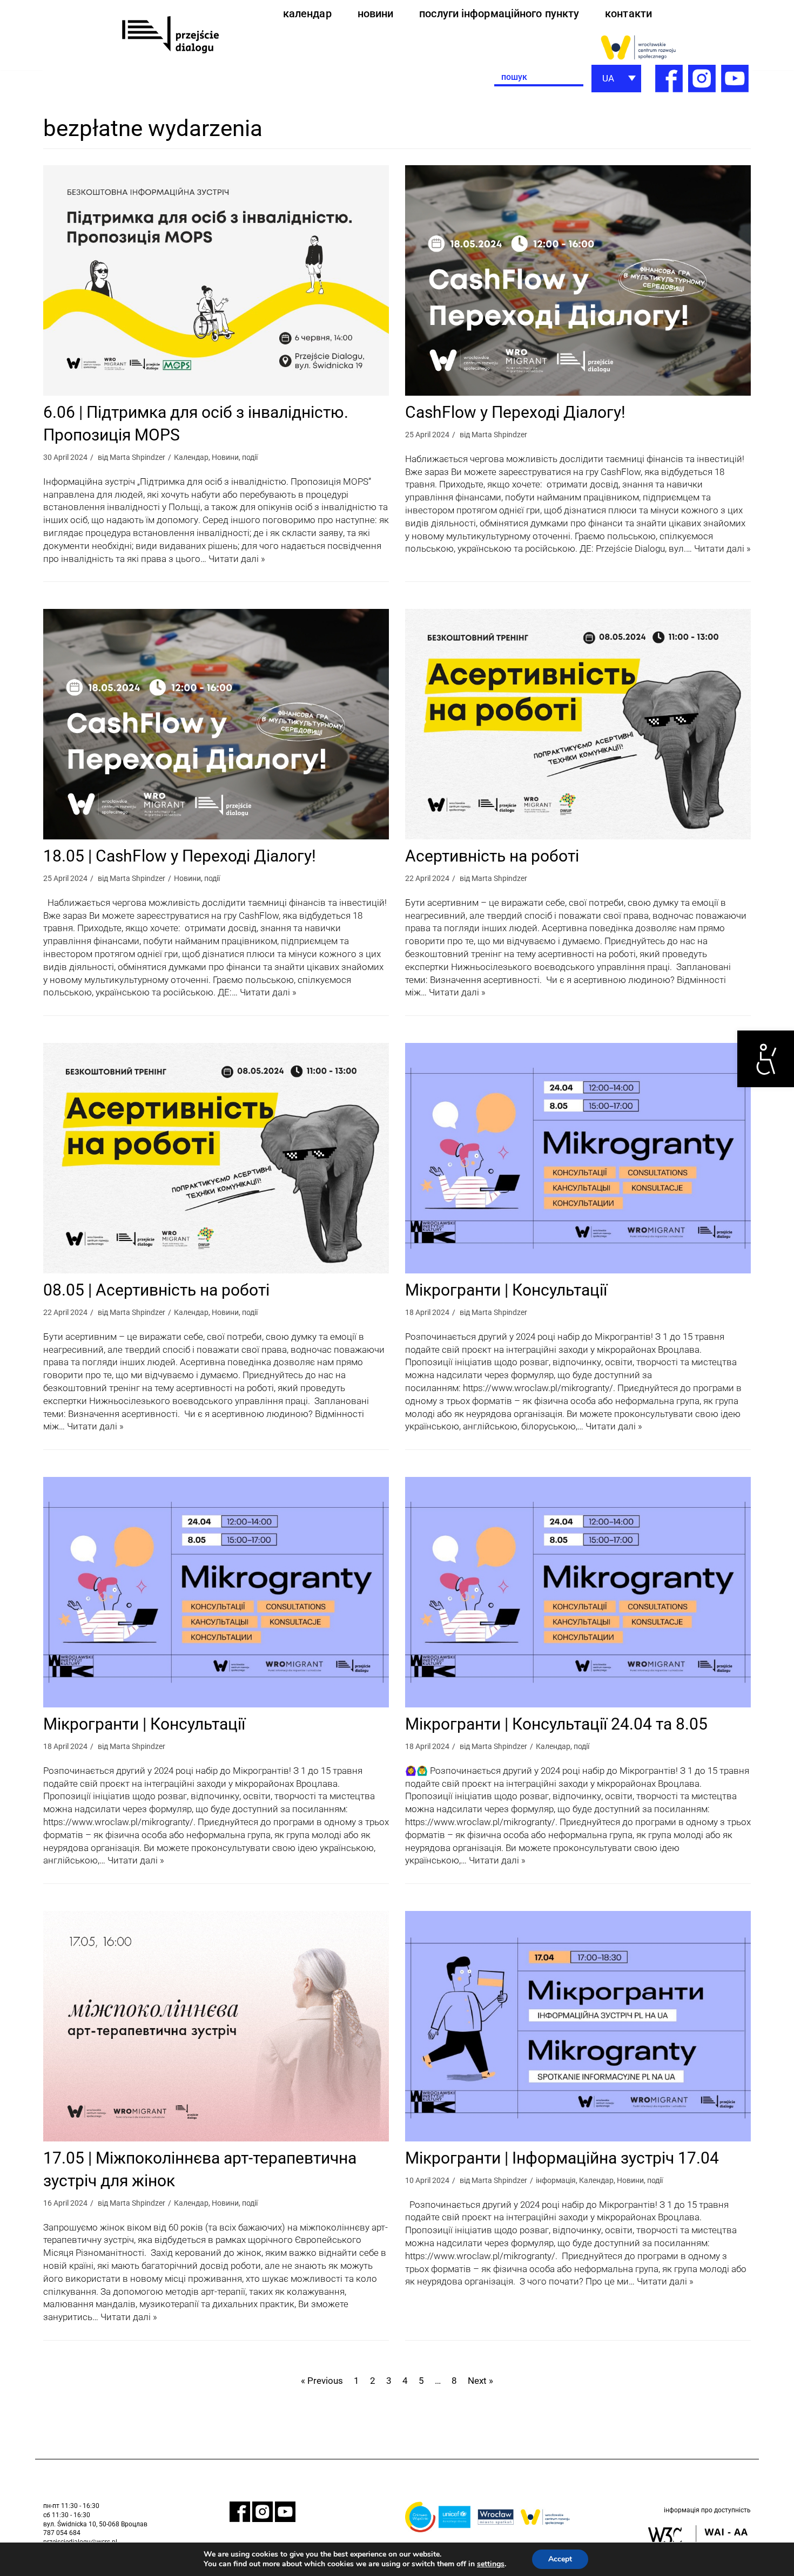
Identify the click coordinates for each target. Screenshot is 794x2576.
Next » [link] (480, 2381)
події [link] (250, 457)
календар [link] (307, 13)
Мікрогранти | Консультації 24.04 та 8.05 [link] (556, 1724)
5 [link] (421, 2381)
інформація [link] (556, 2181)
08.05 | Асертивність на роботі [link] (156, 1290)
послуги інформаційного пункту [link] (499, 13)
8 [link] (454, 2381)
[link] (766, 1059)
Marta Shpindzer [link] (137, 457)
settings (491, 2564)
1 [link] (356, 2381)
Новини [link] (225, 457)
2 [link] (373, 2381)
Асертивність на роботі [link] (492, 856)
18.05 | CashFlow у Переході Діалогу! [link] (180, 856)
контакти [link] (628, 13)
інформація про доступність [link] (707, 2510)
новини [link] (376, 13)
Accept (560, 2559)
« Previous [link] (322, 2381)
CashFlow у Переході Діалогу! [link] (515, 412)
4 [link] (405, 2381)
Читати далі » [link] (237, 559)
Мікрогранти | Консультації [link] (506, 1290)
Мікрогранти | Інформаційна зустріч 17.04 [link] (562, 2158)
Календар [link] (191, 457)
